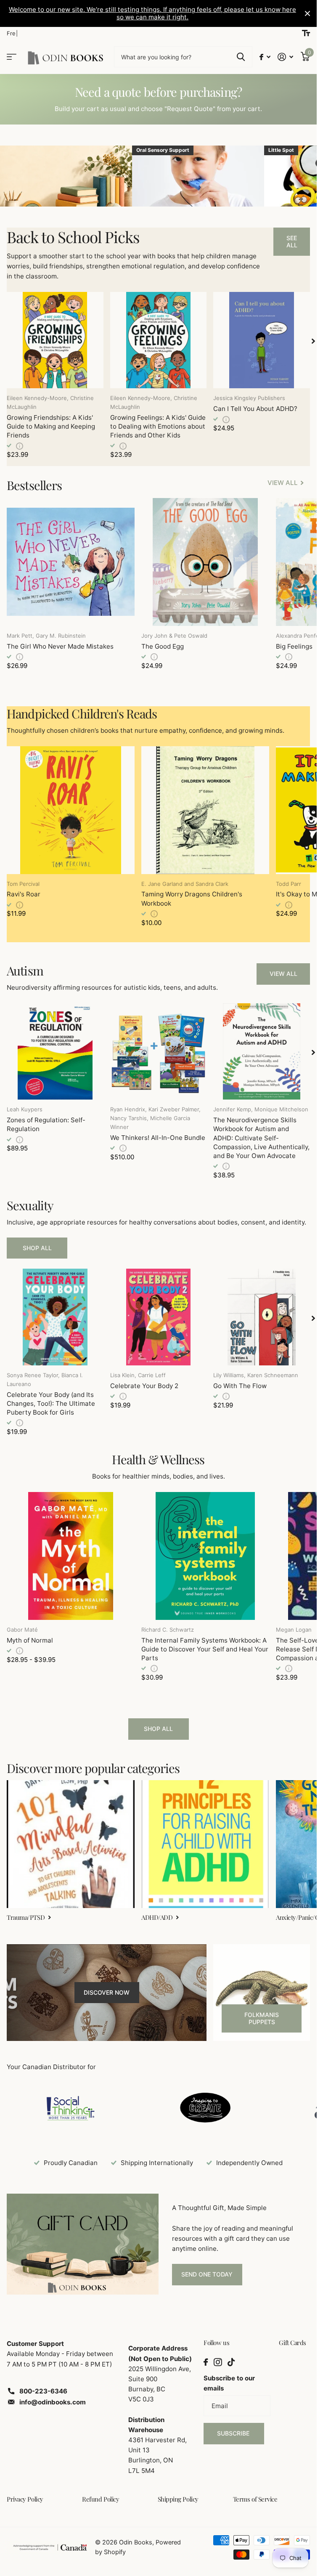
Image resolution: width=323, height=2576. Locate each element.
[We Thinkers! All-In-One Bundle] (159, 1052)
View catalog (12, 57)
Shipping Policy (178, 2499)
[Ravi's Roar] (71, 810)
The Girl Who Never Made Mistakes (60, 646)
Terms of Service (255, 2499)
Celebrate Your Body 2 (144, 1386)
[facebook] (206, 2362)
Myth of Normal (30, 1640)
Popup (20, 445)
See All (292, 241)
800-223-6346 (43, 2391)
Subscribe (234, 2433)
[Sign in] (286, 57)
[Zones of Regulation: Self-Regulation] (55, 1052)
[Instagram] (218, 2362)
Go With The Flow (240, 1386)
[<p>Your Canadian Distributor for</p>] (71, 2108)
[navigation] (313, 341)
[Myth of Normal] (71, 1556)
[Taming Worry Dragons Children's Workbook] (205, 810)
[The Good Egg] (205, 562)
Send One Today (207, 2274)
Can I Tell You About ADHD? (255, 409)
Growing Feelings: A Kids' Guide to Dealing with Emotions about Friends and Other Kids (158, 426)
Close (307, 13)
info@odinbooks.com (53, 2402)
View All (283, 974)
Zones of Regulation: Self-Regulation (46, 1124)
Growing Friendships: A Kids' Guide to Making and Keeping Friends (51, 426)
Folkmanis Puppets (262, 2018)
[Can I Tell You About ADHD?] (262, 340)
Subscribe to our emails (229, 2383)
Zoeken (241, 57)
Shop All (37, 1248)
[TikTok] (231, 2362)
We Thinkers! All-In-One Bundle (158, 1138)
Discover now (107, 1992)
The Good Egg (163, 646)
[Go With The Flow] (262, 1317)
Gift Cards (293, 2343)
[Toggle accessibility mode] (306, 33)
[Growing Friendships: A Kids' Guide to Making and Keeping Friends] (55, 340)
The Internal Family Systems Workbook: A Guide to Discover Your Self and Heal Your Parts (205, 1649)
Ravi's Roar (24, 894)
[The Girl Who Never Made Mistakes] (71, 562)
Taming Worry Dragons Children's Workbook (192, 898)
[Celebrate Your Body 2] (159, 1317)
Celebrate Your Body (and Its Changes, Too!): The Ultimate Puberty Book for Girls (51, 1403)
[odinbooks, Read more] (265, 57)
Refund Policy (101, 2499)
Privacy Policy (25, 2499)
